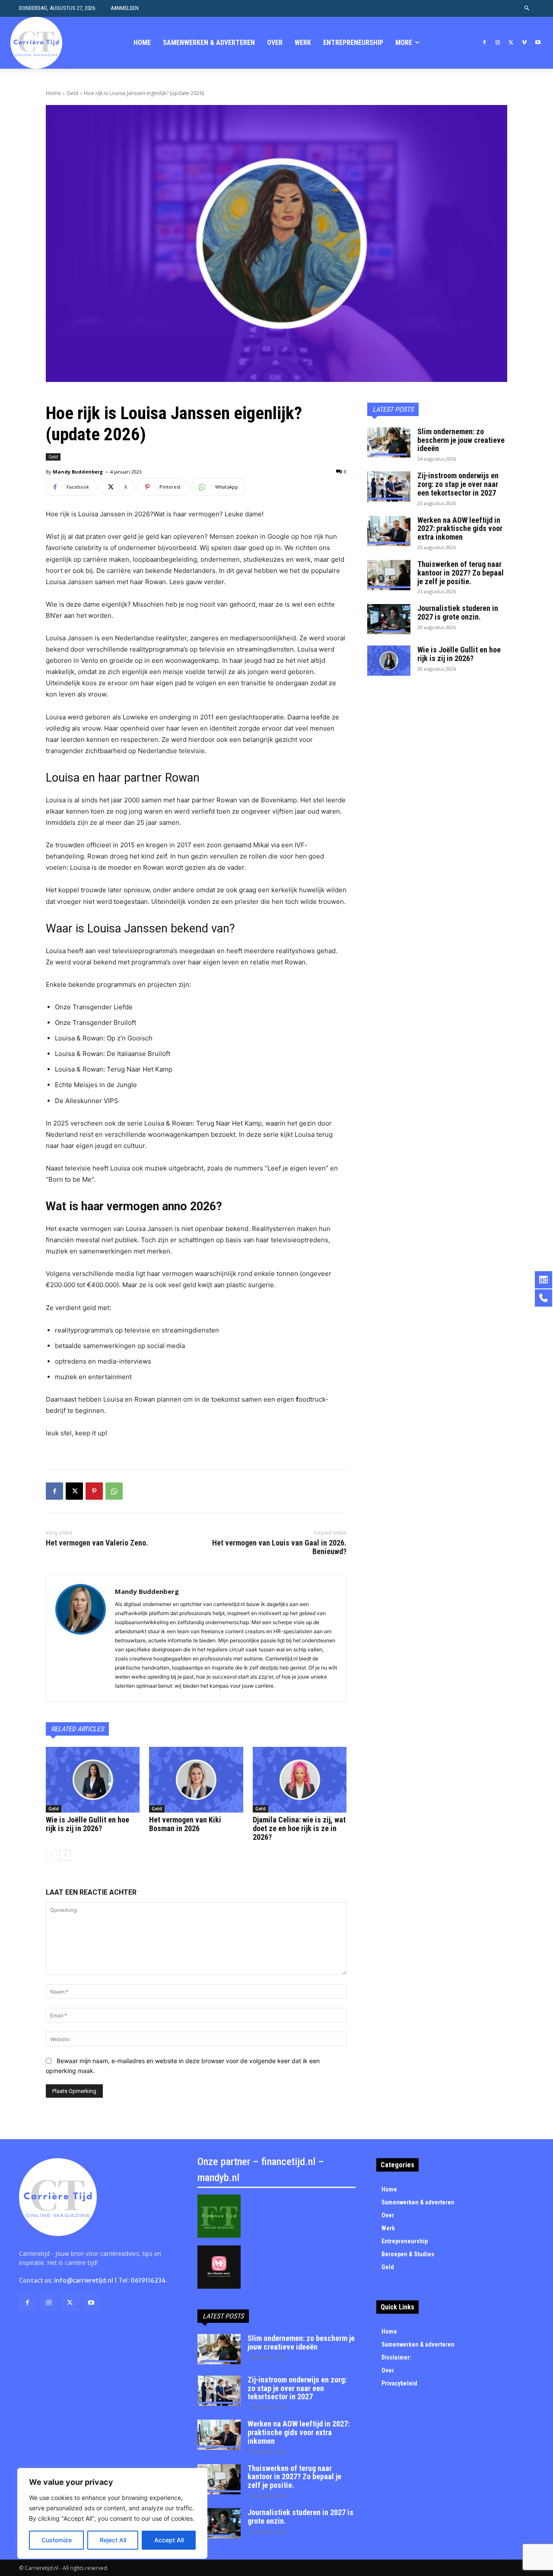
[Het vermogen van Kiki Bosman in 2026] (196, 1780)
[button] (527, 8)
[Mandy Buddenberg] (81, 1638)
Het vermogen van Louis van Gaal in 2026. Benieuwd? (279, 1547)
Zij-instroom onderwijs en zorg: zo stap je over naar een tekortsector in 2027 (458, 484)
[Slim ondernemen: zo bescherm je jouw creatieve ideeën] (389, 442)
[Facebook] (485, 43)
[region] (112, 2513)
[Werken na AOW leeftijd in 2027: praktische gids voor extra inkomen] (389, 531)
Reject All (113, 2540)
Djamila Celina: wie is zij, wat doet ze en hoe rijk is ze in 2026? (299, 1828)
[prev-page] (51, 1855)
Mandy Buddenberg (78, 472)
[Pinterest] (94, 1491)
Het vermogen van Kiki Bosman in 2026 (185, 1824)
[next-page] (65, 1855)
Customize (57, 2540)
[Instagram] (498, 43)
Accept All (169, 2540)
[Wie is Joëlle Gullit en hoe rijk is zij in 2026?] (93, 1780)
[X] (511, 43)
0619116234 (148, 2280)
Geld (72, 93)
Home (53, 93)
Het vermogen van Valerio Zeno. (97, 1543)
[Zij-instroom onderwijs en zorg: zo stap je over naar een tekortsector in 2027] (389, 487)
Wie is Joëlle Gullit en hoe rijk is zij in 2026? (87, 1824)
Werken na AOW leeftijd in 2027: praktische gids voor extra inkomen (460, 529)
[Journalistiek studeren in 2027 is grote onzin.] (389, 619)
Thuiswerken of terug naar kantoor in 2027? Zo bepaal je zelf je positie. (461, 573)
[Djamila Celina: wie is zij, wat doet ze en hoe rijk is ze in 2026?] (300, 1780)
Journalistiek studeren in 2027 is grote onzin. (458, 612)
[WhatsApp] (114, 1491)
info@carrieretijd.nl (84, 2280)
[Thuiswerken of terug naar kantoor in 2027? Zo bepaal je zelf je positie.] (389, 575)
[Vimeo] (524, 43)
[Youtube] (538, 43)
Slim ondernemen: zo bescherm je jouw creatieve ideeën (461, 440)
